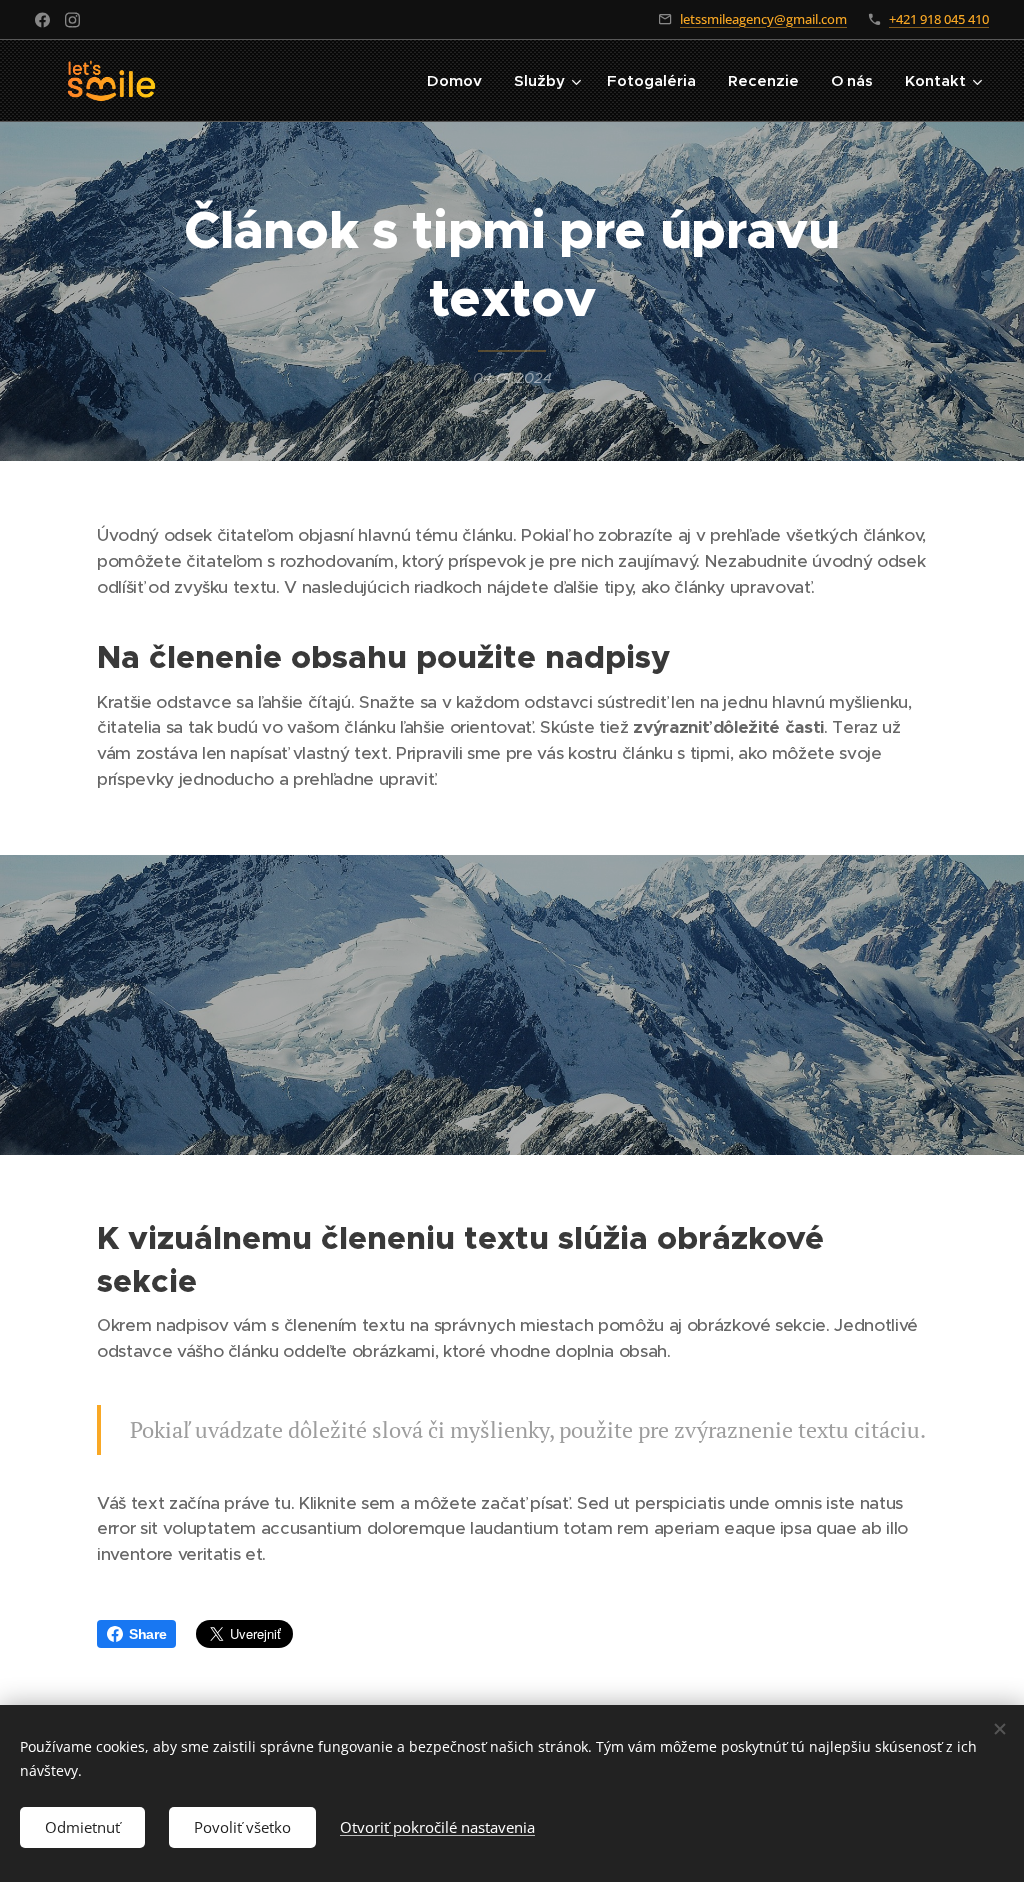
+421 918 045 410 (939, 19)
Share (147, 1634)
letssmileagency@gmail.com (763, 19)
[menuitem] (460, 81)
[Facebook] (42, 20)
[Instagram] (72, 20)
